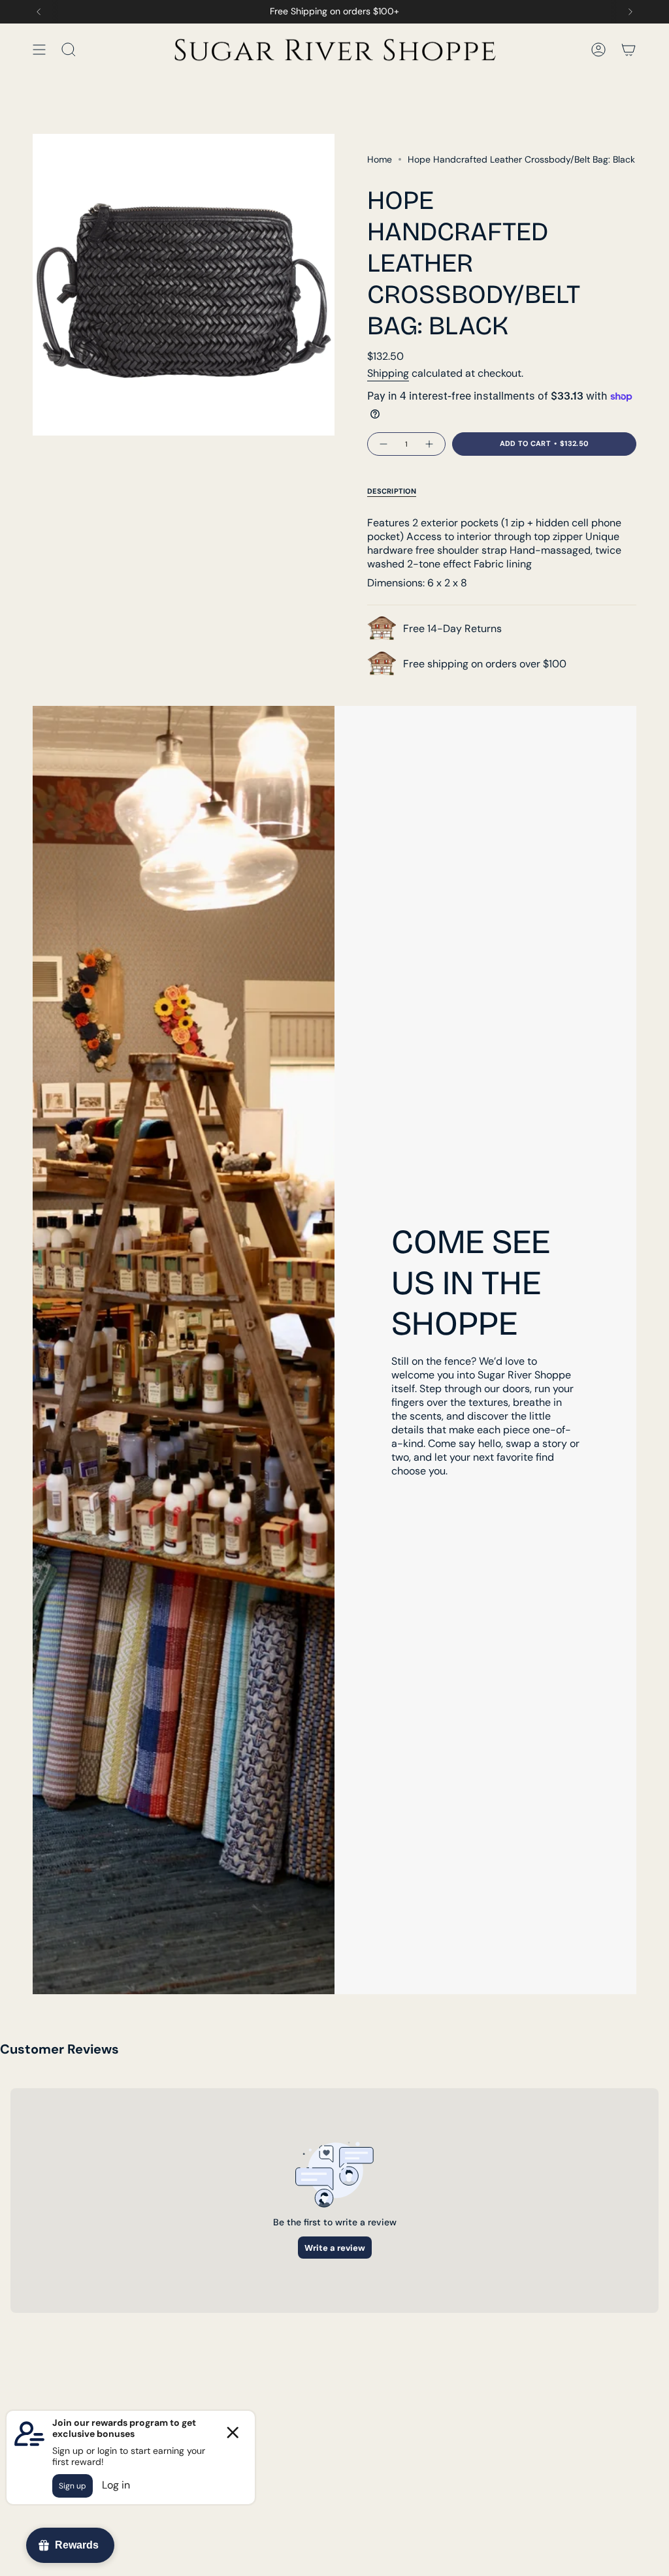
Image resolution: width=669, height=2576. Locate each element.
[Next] (630, 12)
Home (380, 159)
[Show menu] (39, 49)
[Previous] (39, 12)
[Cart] (628, 49)
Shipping (388, 373)
